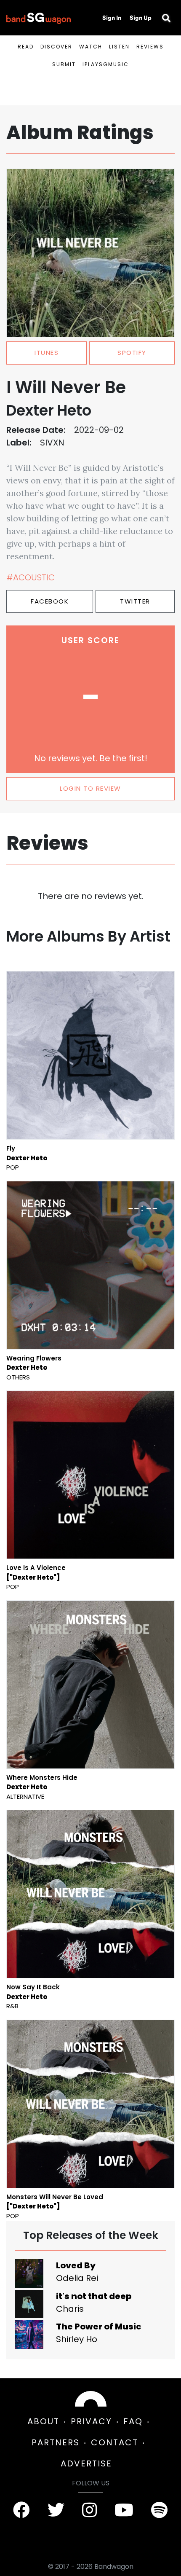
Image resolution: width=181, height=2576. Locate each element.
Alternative (25, 1796)
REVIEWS (150, 47)
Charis (70, 2309)
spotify (132, 353)
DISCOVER (56, 47)
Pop (13, 1167)
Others (18, 1377)
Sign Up (141, 18)
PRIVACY (91, 2421)
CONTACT (114, 2442)
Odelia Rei (77, 2278)
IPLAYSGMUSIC (106, 64)
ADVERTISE (86, 2463)
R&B (12, 2006)
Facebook (50, 601)
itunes (47, 353)
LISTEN (119, 47)
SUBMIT (64, 64)
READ (26, 47)
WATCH (91, 47)
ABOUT (43, 2421)
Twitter (135, 601)
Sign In (112, 18)
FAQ (133, 2421)
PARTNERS (56, 2442)
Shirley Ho (77, 2339)
